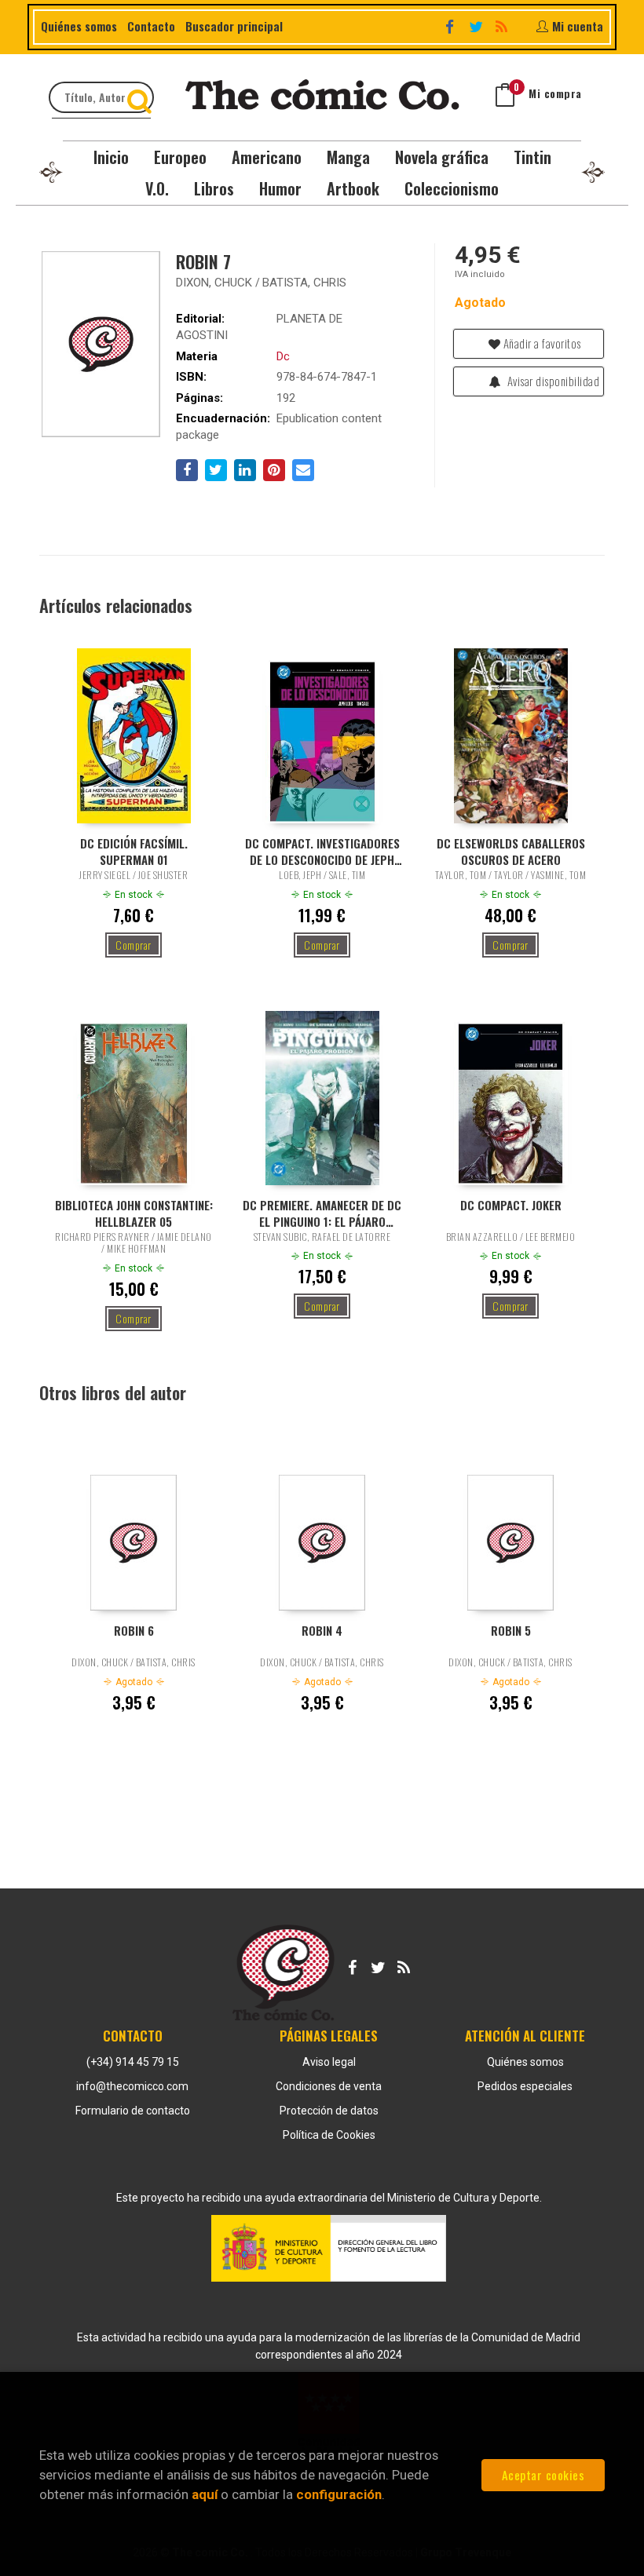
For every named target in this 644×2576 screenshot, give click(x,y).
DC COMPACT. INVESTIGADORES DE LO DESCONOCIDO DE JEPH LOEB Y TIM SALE (322, 851)
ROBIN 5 (511, 1631)
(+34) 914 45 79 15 (133, 2062)
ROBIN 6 (134, 1631)
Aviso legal (329, 2062)
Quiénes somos (79, 26)
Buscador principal (234, 26)
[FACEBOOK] (452, 25)
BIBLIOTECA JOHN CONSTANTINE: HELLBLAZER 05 (134, 1213)
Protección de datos (329, 2111)
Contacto (151, 26)
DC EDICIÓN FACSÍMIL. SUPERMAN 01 (134, 851)
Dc (283, 356)
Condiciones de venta (329, 2086)
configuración (339, 2494)
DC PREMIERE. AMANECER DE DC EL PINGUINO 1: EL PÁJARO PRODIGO (322, 1213)
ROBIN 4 (322, 1631)
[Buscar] (141, 97)
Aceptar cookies (543, 2475)
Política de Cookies (329, 2135)
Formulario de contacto (133, 2111)
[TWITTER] (478, 25)
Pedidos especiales (525, 2086)
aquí (205, 2494)
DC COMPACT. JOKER (511, 1205)
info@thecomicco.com (132, 2086)
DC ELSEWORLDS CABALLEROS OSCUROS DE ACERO (511, 851)
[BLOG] (503, 25)
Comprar (134, 945)
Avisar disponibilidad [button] (552, 381)
